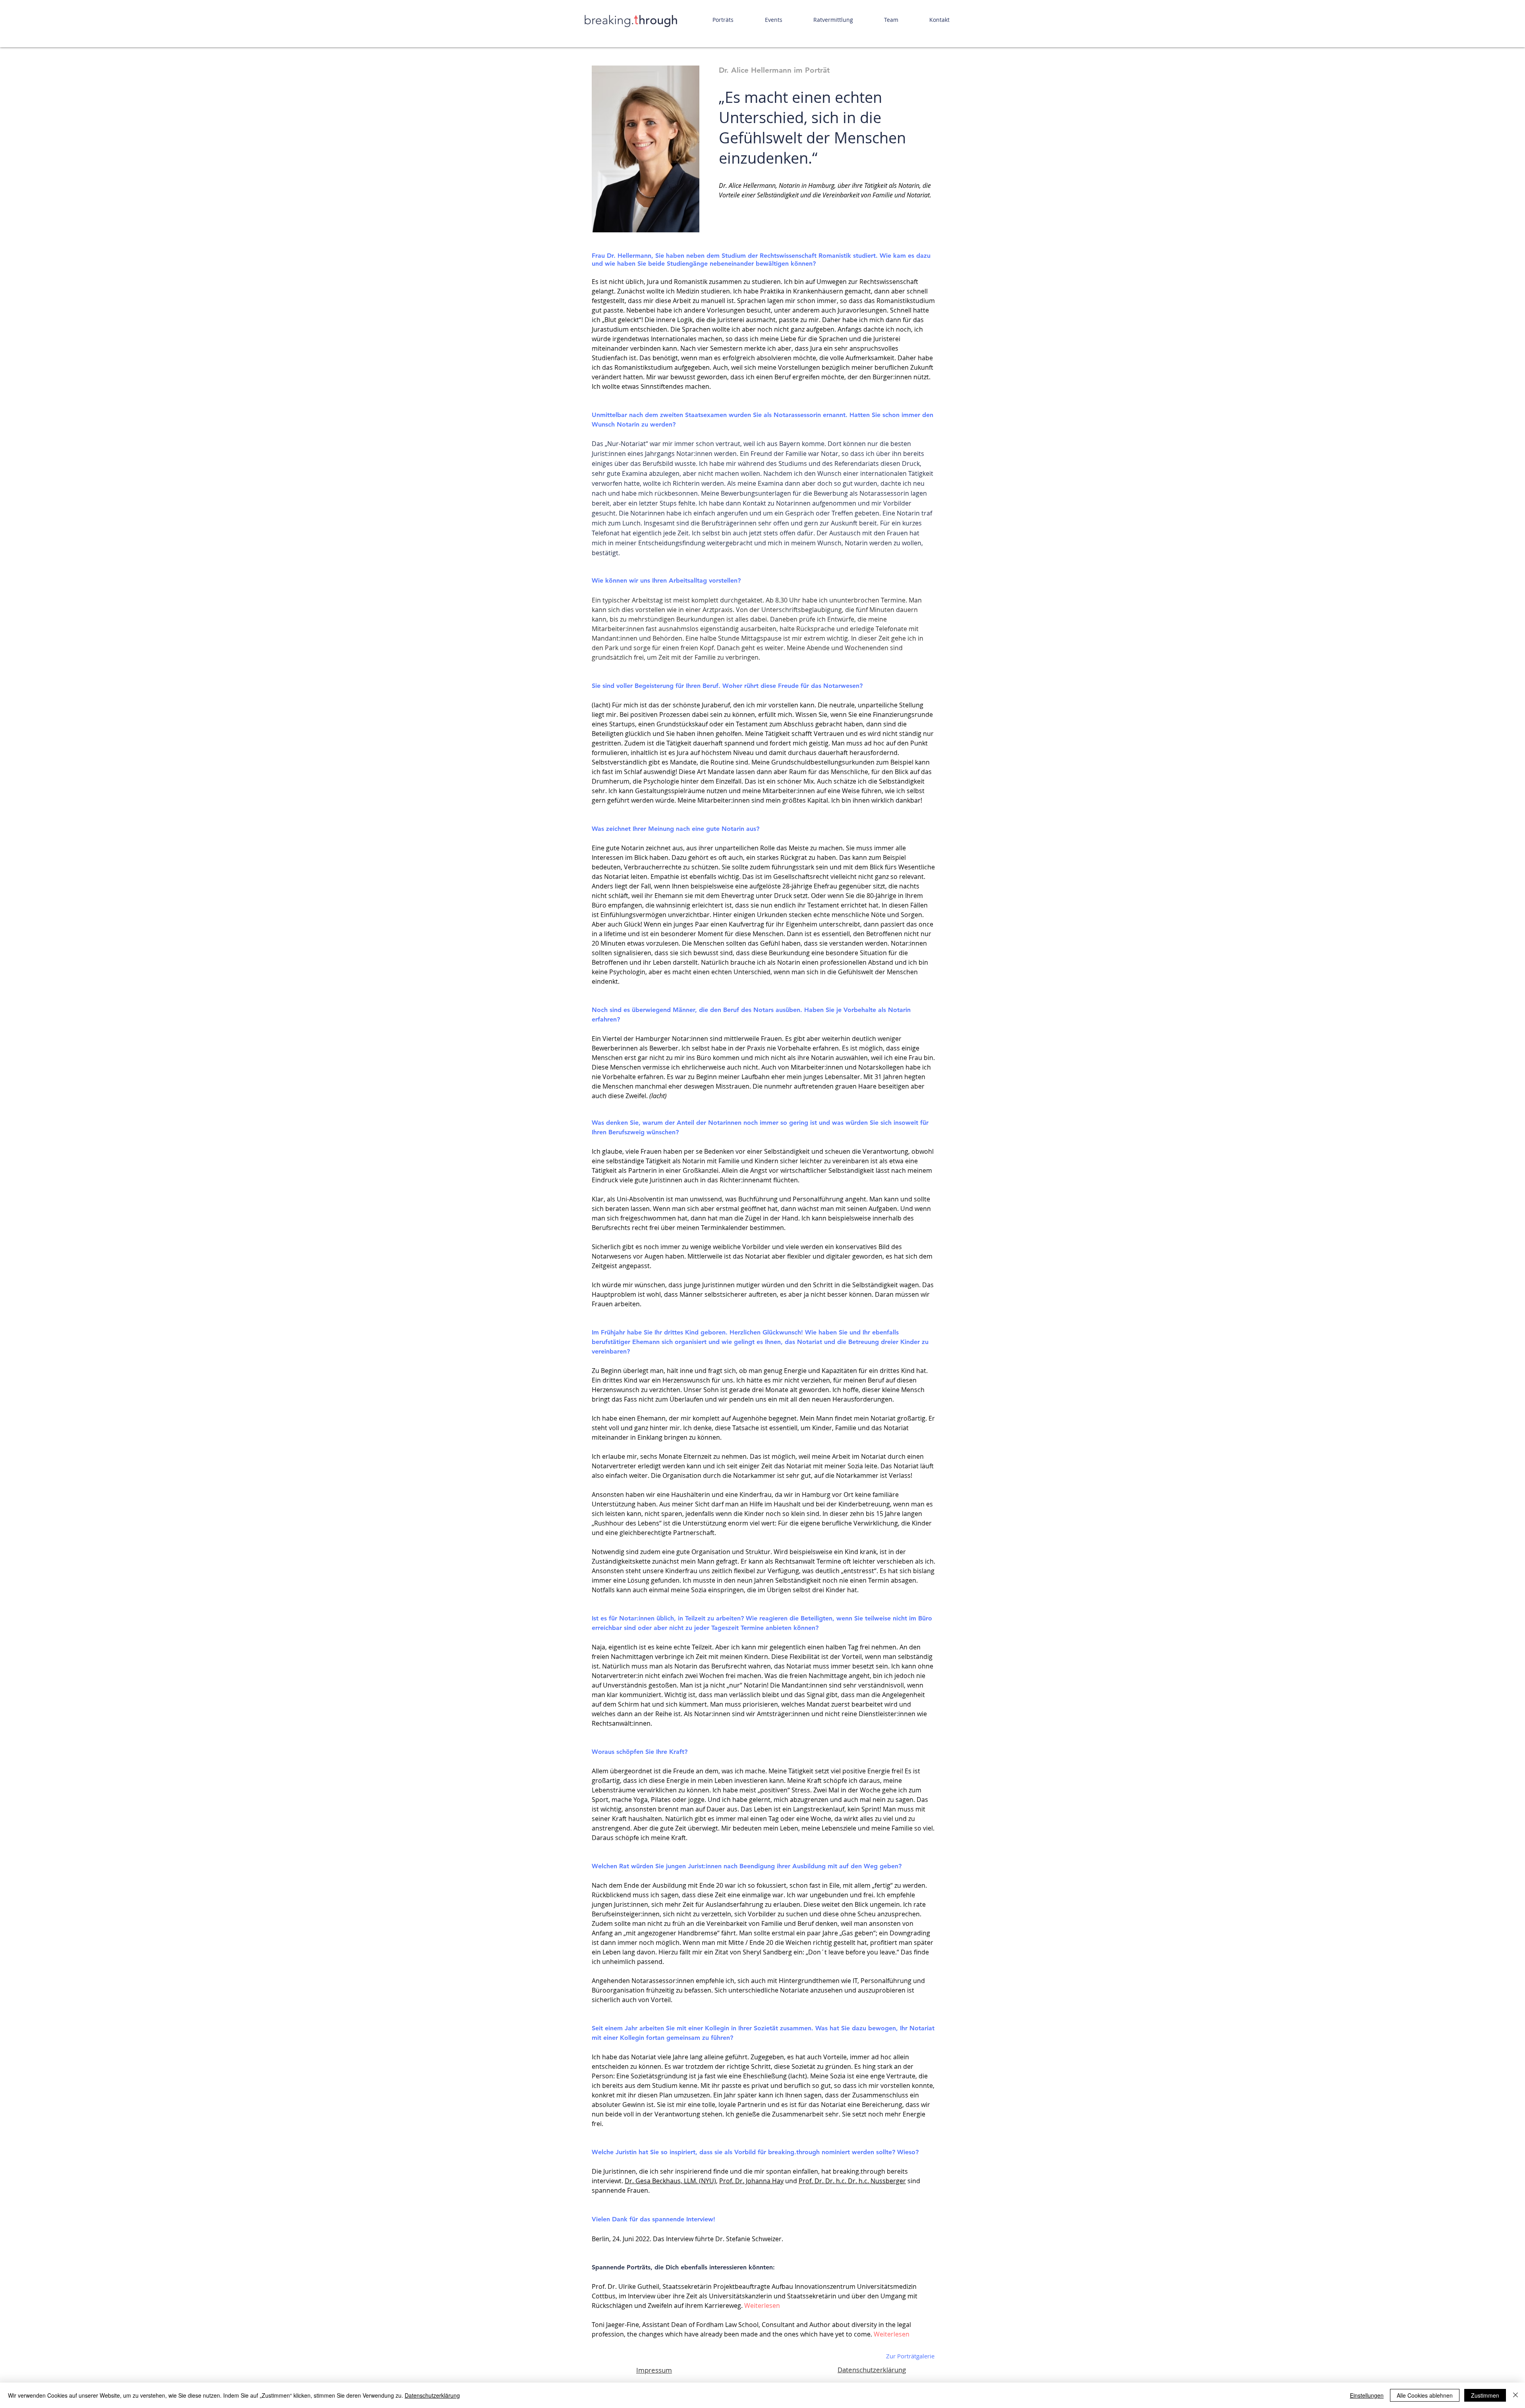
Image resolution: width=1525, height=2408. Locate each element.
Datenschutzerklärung (872, 2370)
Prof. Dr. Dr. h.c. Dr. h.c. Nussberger (852, 2181)
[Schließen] (1515, 2395)
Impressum (654, 2370)
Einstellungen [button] (1367, 2395)
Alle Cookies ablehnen (1425, 2395)
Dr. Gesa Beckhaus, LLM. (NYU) (670, 2181)
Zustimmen (1485, 2395)
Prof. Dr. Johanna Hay (751, 2181)
